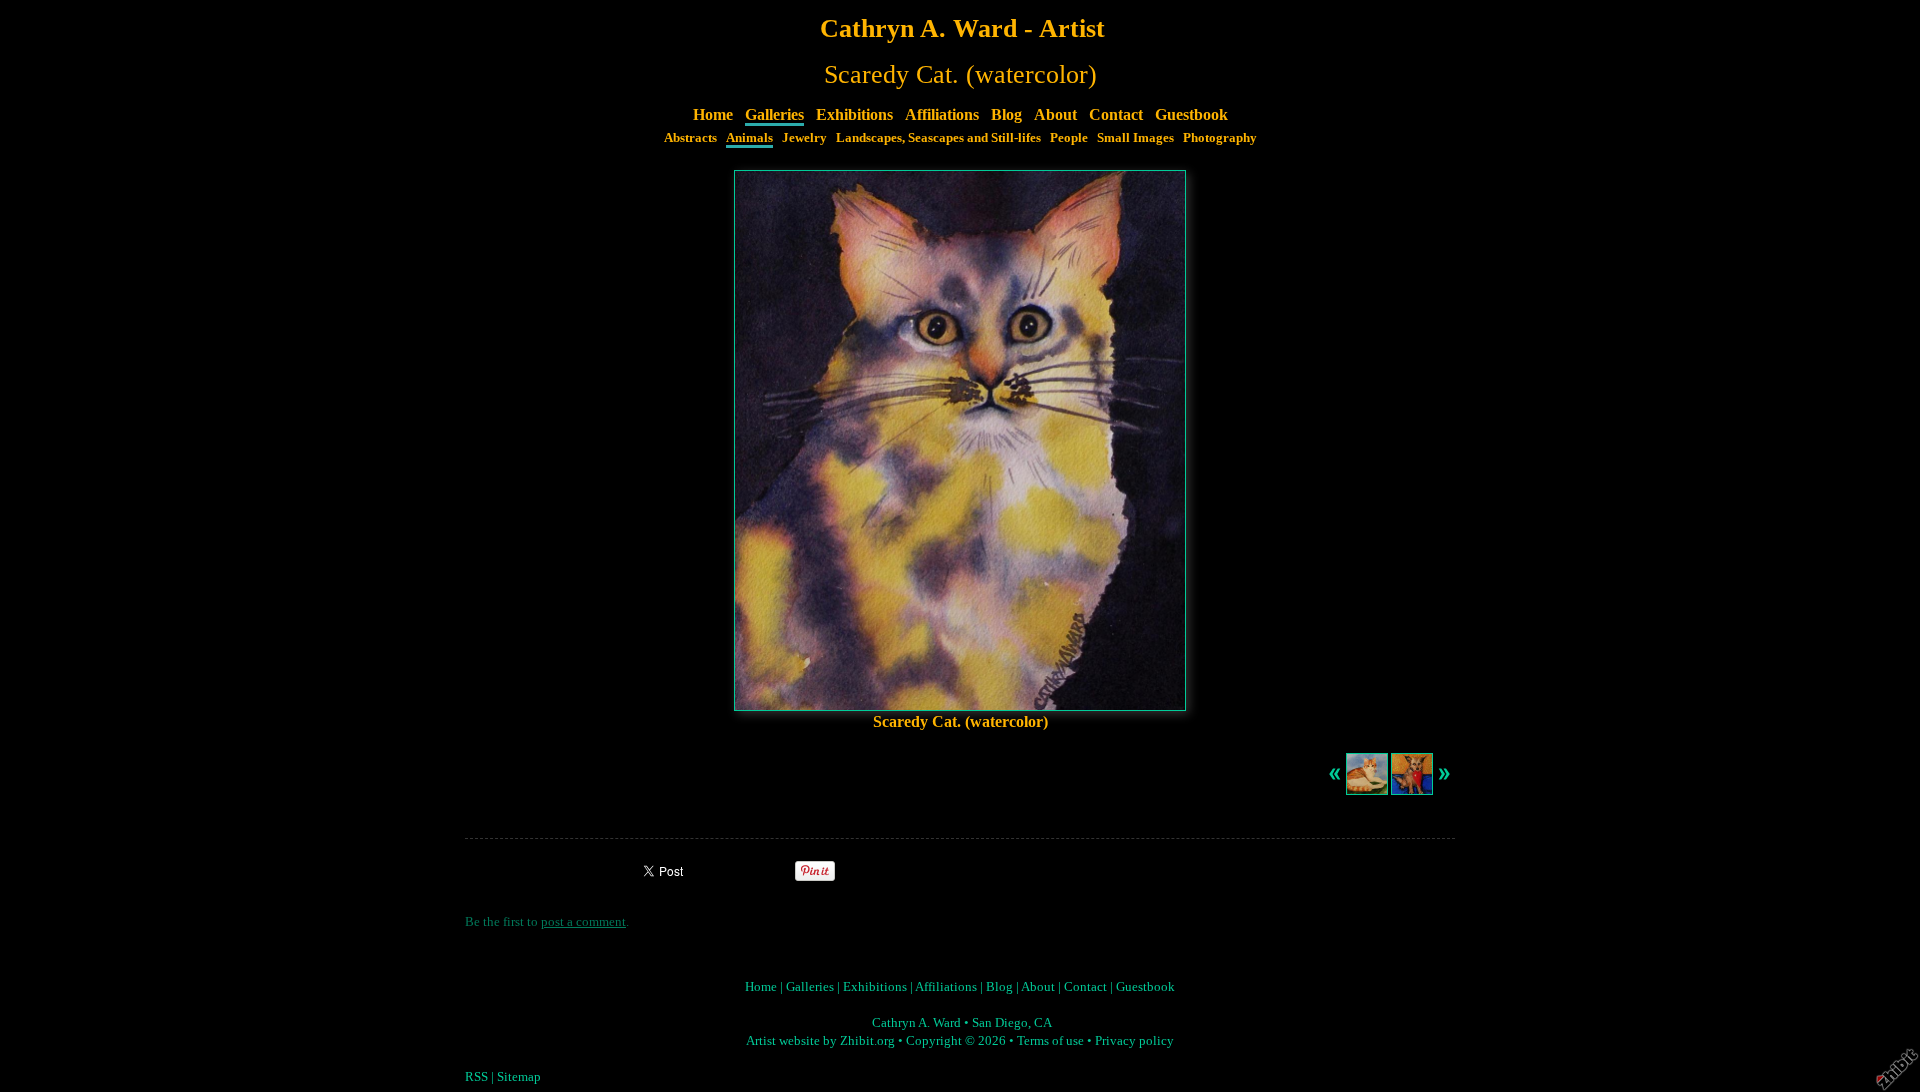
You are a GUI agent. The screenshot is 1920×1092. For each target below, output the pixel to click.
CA (1043, 1023)
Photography (1220, 138)
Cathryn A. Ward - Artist (962, 28)
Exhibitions (854, 114)
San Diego (1000, 1023)
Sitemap (519, 1077)
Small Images (1135, 138)
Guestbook (1191, 114)
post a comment (583, 922)
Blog (1006, 114)
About (1055, 114)
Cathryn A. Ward (916, 1023)
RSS (476, 1077)
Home (713, 114)
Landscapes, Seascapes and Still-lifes (938, 138)
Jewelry (804, 138)
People (1069, 138)
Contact (1116, 114)
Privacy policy (1134, 1041)
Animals (749, 138)
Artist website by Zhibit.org (820, 1041)
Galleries (774, 114)
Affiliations (942, 114)
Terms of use (1050, 1041)
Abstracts (690, 138)
